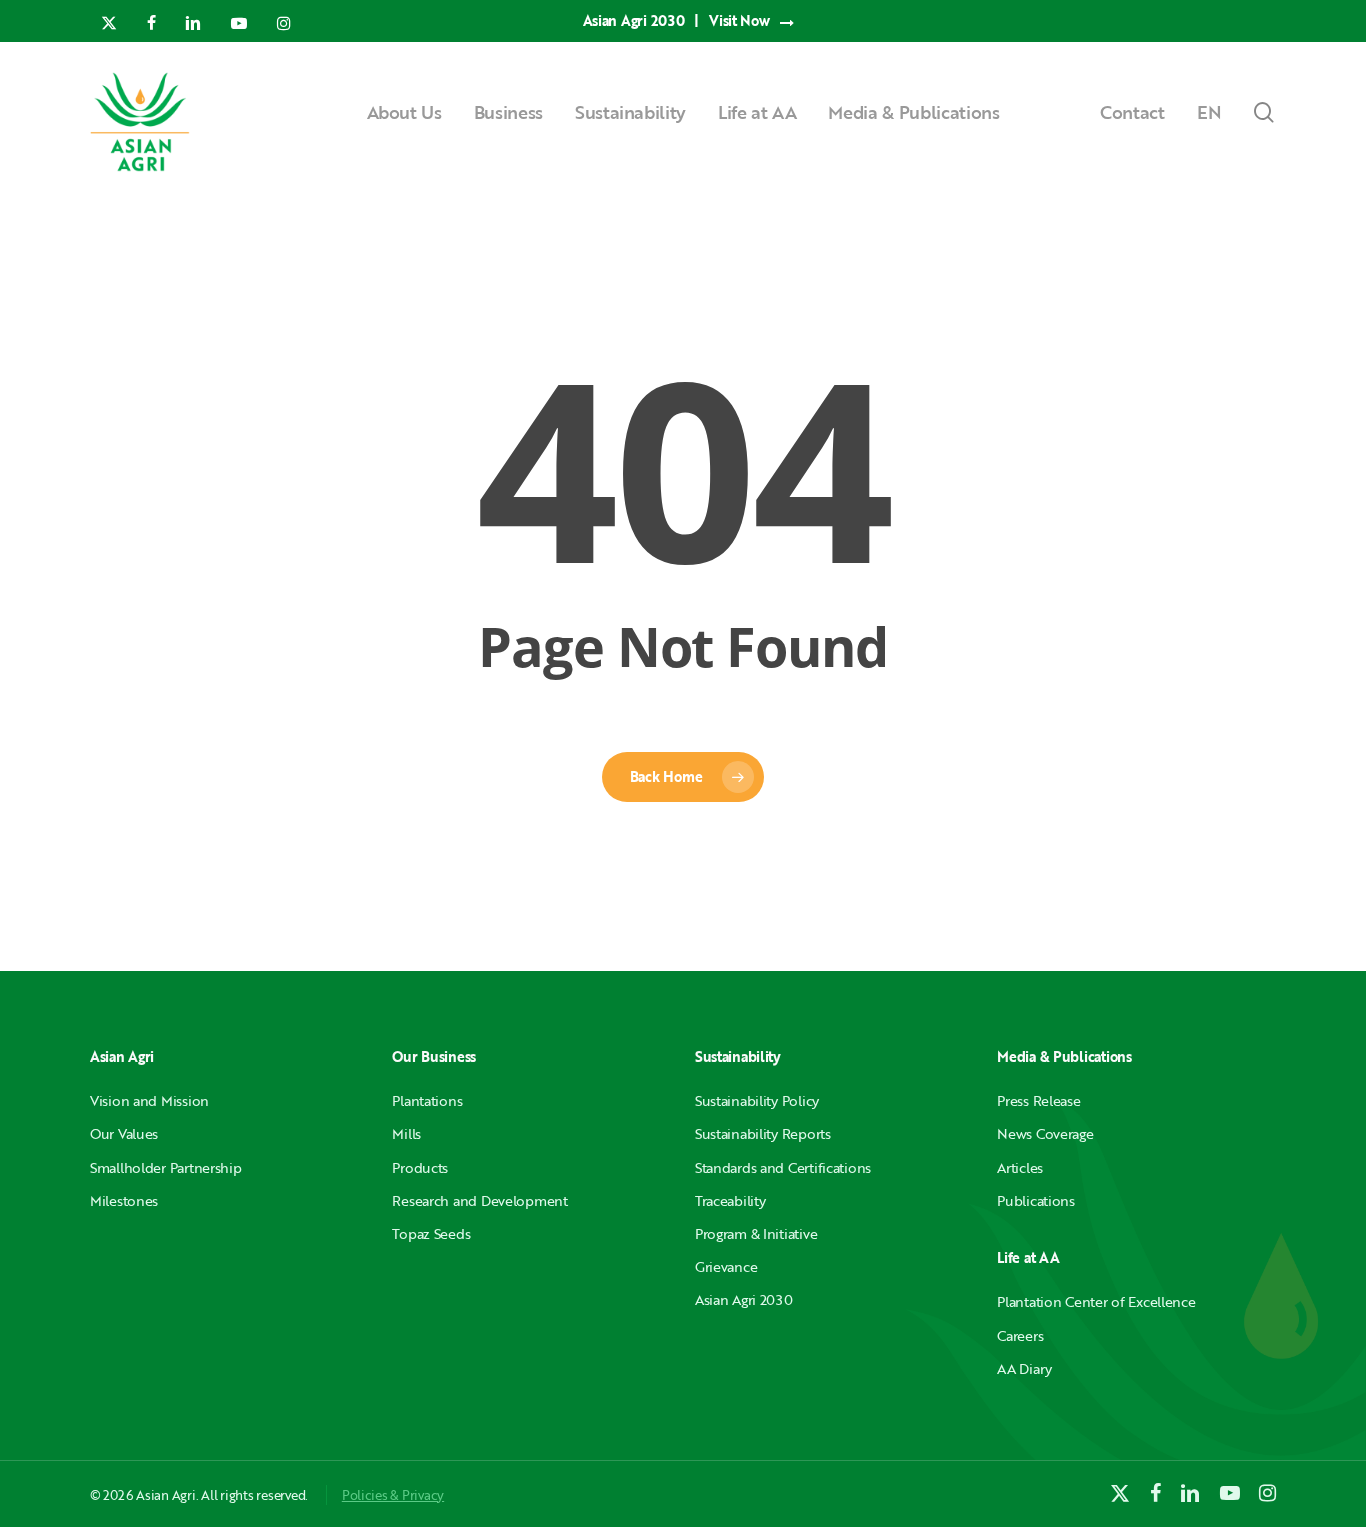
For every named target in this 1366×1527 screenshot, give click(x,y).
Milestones (124, 1200)
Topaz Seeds (431, 1233)
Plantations (427, 1100)
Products (420, 1167)
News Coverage (1045, 1133)
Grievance (726, 1266)
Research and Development (479, 1200)
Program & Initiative (756, 1233)
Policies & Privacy (393, 1495)
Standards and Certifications (783, 1167)
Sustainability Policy (757, 1100)
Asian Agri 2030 (744, 1299)
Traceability (730, 1200)
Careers (1020, 1335)
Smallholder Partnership (166, 1167)
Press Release (1038, 1100)
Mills (406, 1133)
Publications (1036, 1200)
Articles (1020, 1167)
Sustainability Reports (763, 1133)
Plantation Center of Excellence (1096, 1301)
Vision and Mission (149, 1100)
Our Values (124, 1133)
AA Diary (1024, 1368)
